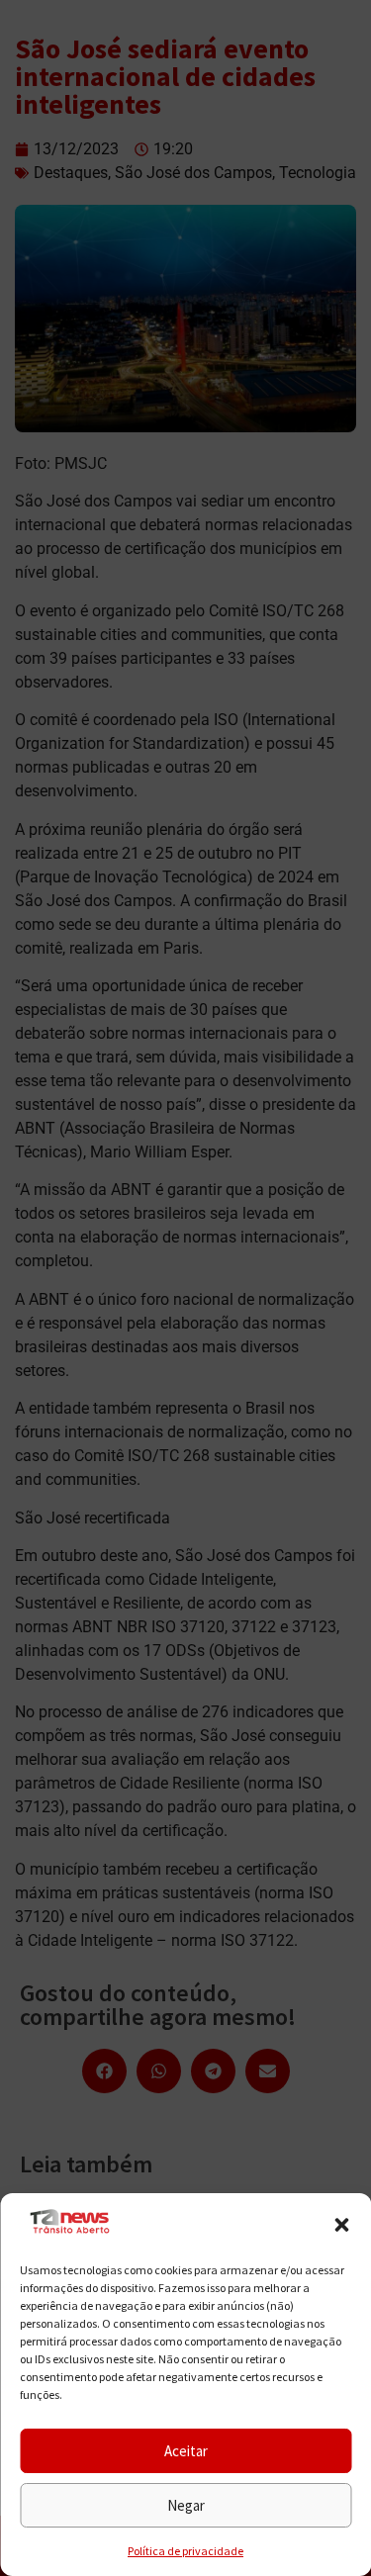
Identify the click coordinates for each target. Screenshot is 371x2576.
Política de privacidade (185, 2551)
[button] (341, 2225)
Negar (186, 2505)
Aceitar (186, 2451)
